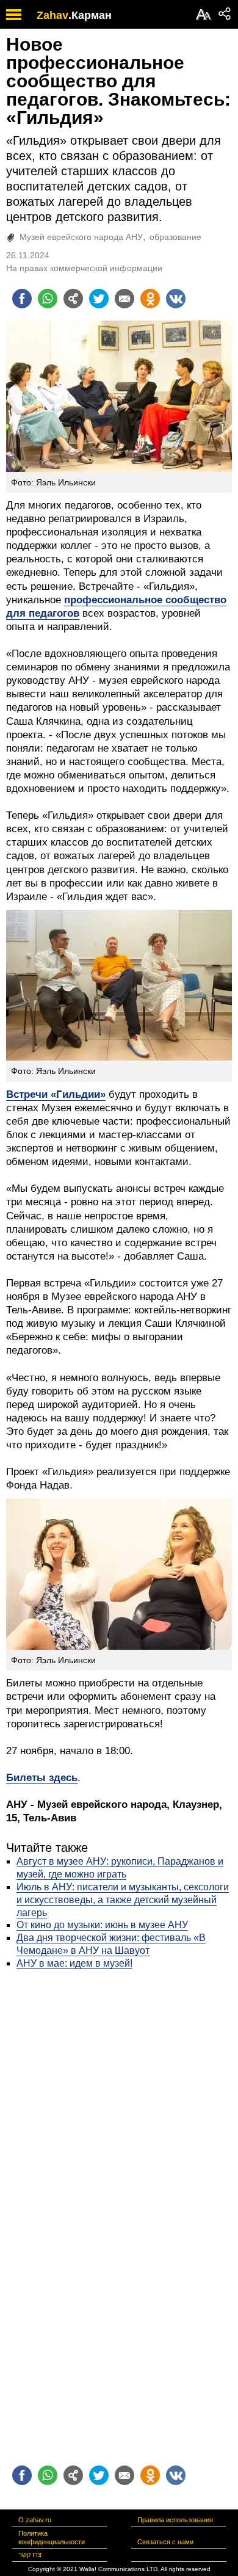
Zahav (52, 15)
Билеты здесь (42, 1778)
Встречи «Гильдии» (56, 1094)
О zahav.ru (35, 2520)
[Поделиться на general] (73, 299)
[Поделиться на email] (124, 299)
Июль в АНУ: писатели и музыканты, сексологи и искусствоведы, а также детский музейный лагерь (123, 1900)
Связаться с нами (165, 2542)
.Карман (90, 15)
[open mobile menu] (14, 14)
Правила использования (175, 2520)
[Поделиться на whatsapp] (48, 299)
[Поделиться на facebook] (22, 299)
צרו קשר (30, 2555)
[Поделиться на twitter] (99, 299)
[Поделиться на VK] (176, 299)
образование (175, 237)
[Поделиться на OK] (150, 299)
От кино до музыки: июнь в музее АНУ (102, 1925)
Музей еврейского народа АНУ (81, 237)
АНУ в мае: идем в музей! (74, 1963)
